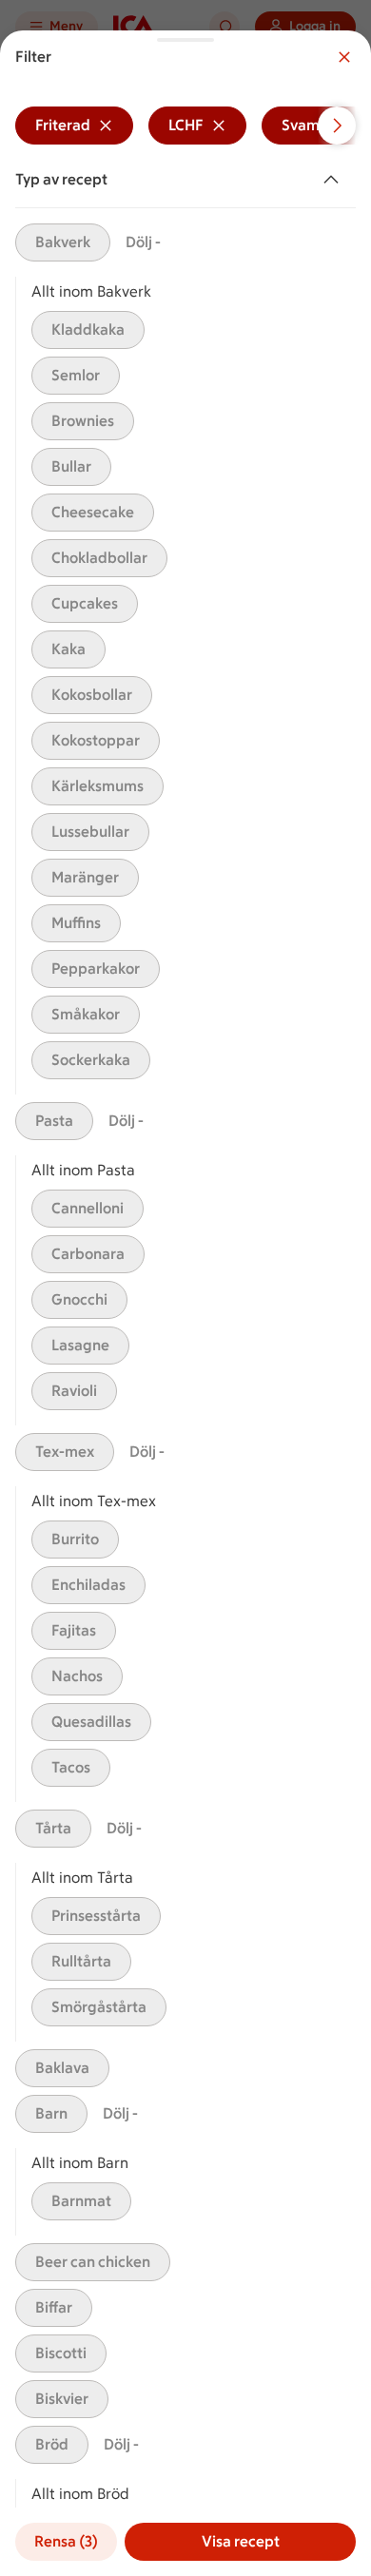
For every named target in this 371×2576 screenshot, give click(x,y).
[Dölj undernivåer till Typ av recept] (335, 180)
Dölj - (143, 242)
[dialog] (185, 1303)
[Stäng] (344, 57)
